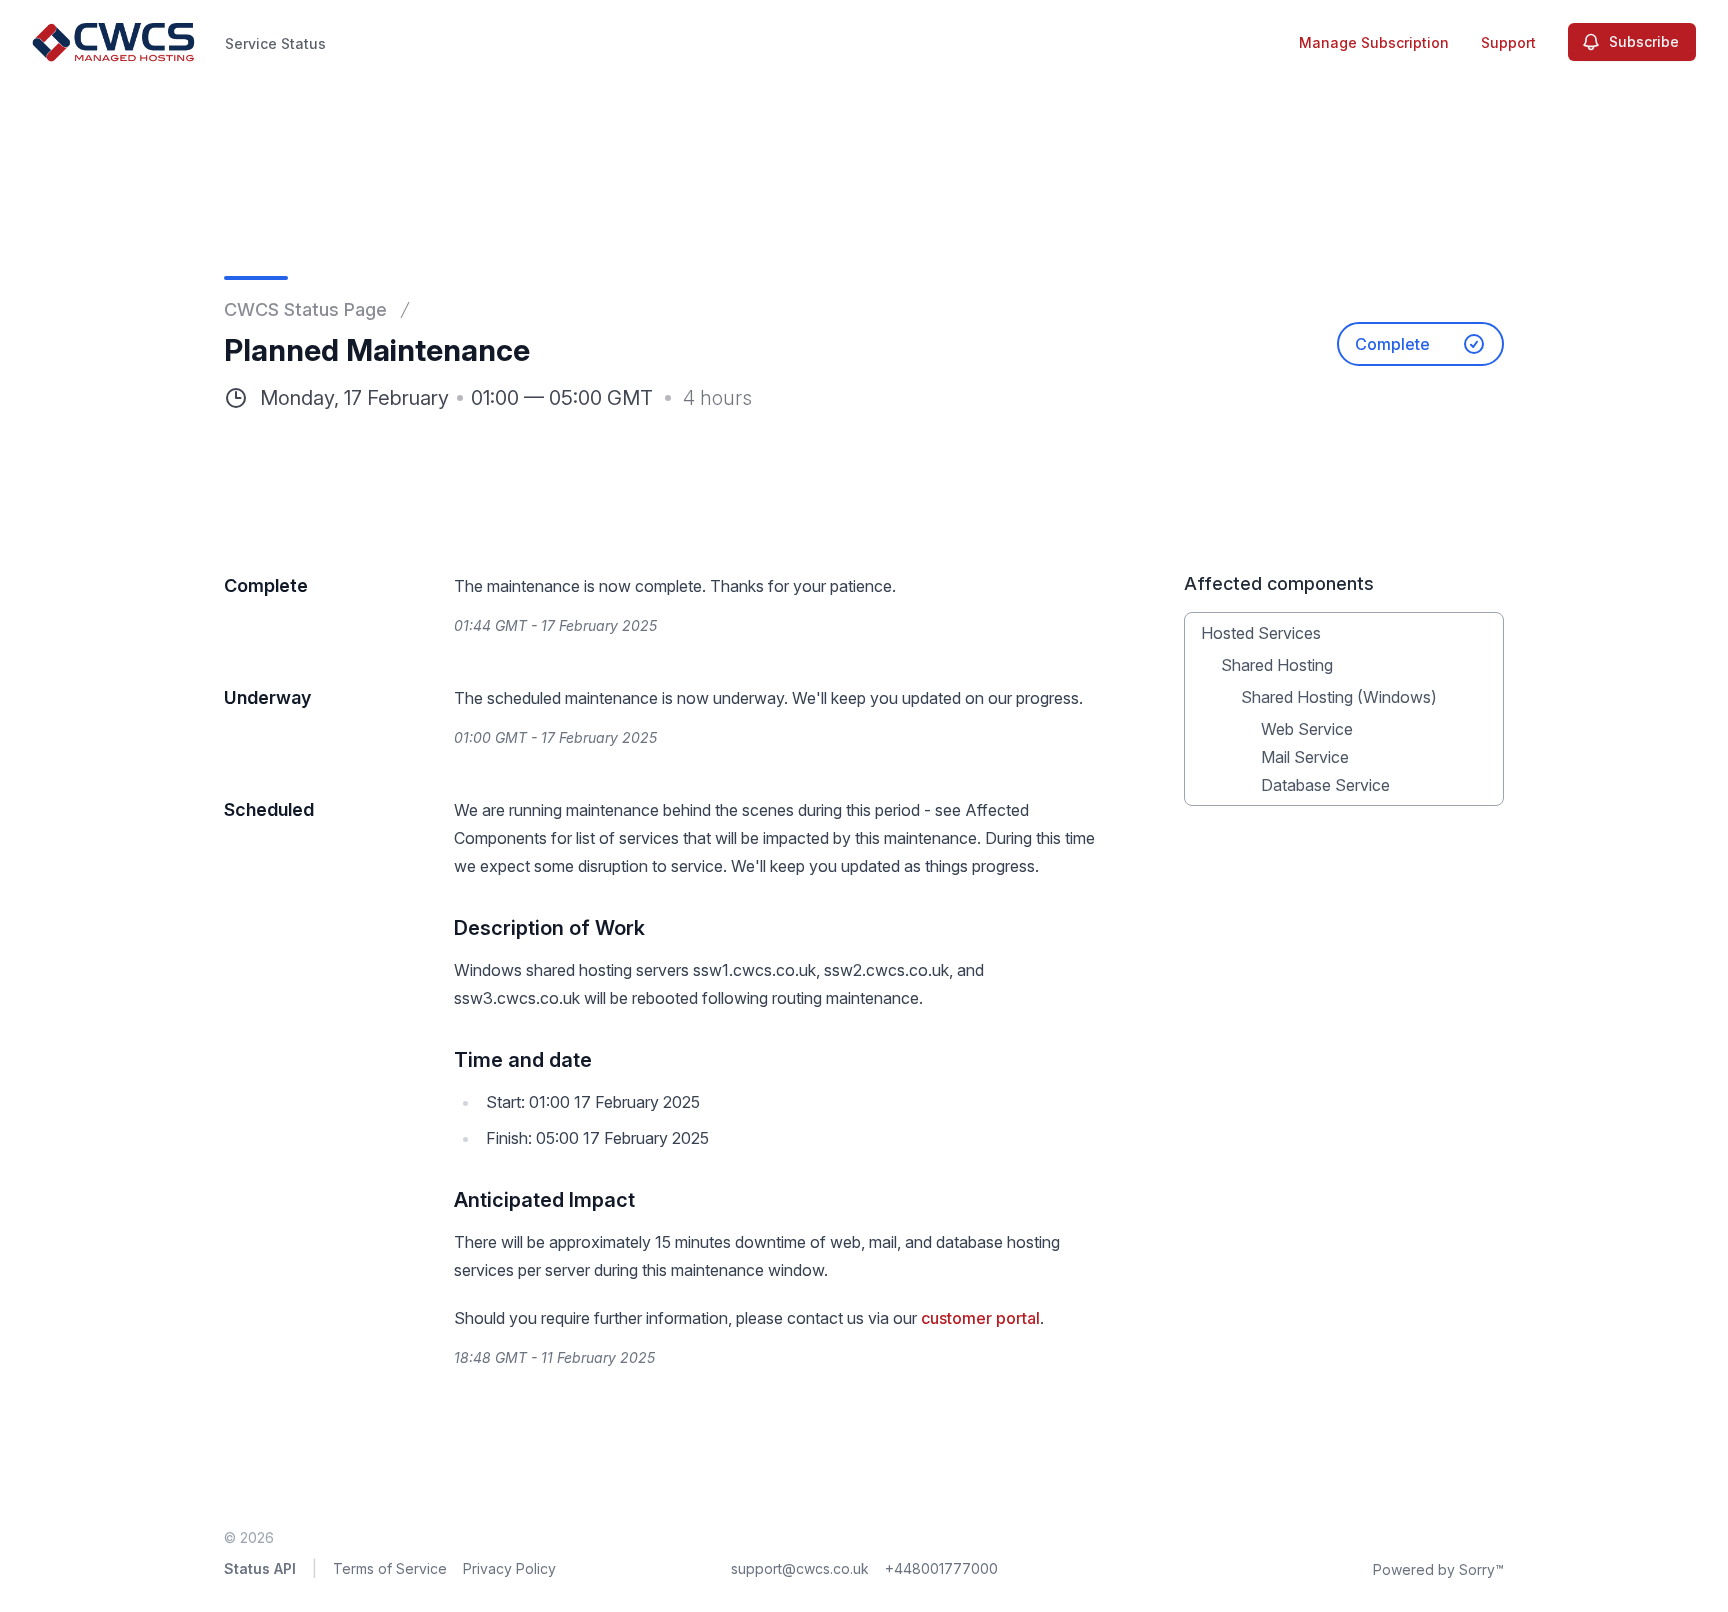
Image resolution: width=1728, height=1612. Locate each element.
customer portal (980, 1318)
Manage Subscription (1374, 42)
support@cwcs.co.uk (800, 1568)
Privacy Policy (509, 1568)
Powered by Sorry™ (1438, 1569)
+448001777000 (941, 1568)
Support (1508, 42)
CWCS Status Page (305, 309)
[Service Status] (114, 42)
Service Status (275, 43)
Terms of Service (390, 1568)
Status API (260, 1568)
